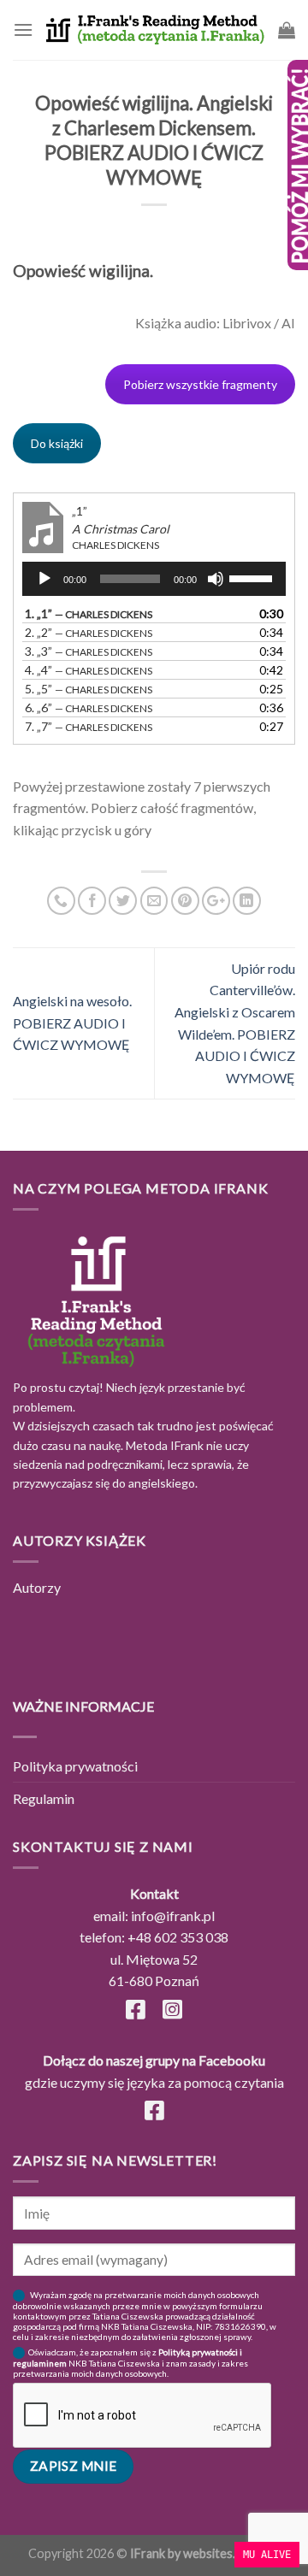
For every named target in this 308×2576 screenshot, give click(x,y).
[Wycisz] (216, 579)
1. (89, 613)
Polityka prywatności (75, 1766)
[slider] (253, 577)
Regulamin (44, 1798)
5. (89, 689)
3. (89, 651)
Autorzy (37, 1587)
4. (89, 670)
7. (89, 726)
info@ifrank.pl (173, 1916)
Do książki (57, 443)
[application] (154, 579)
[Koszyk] (287, 30)
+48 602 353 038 (178, 1937)
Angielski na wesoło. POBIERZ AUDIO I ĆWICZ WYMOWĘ (72, 1023)
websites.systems (232, 2553)
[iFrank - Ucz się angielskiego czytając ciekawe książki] (156, 30)
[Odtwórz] (44, 579)
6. (89, 707)
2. (89, 632)
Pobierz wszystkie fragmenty (200, 384)
